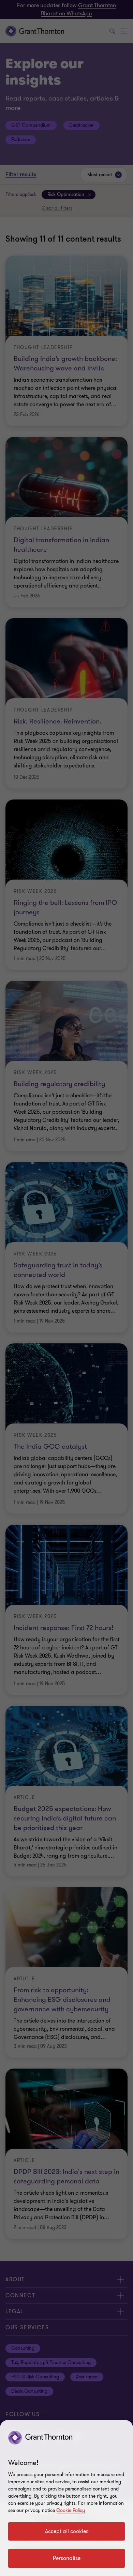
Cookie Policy (71, 2510)
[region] (66, 2498)
